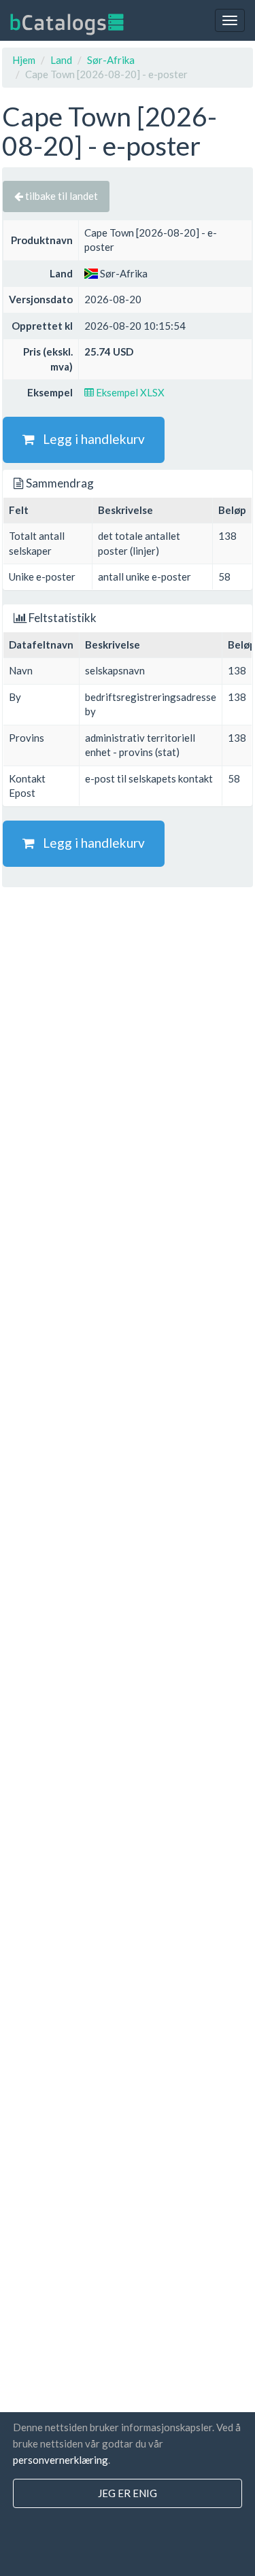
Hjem (24, 60)
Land (61, 60)
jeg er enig (128, 2493)
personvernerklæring (61, 2460)
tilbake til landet (61, 196)
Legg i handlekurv (90, 439)
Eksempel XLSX (129, 392)
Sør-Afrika (111, 60)
